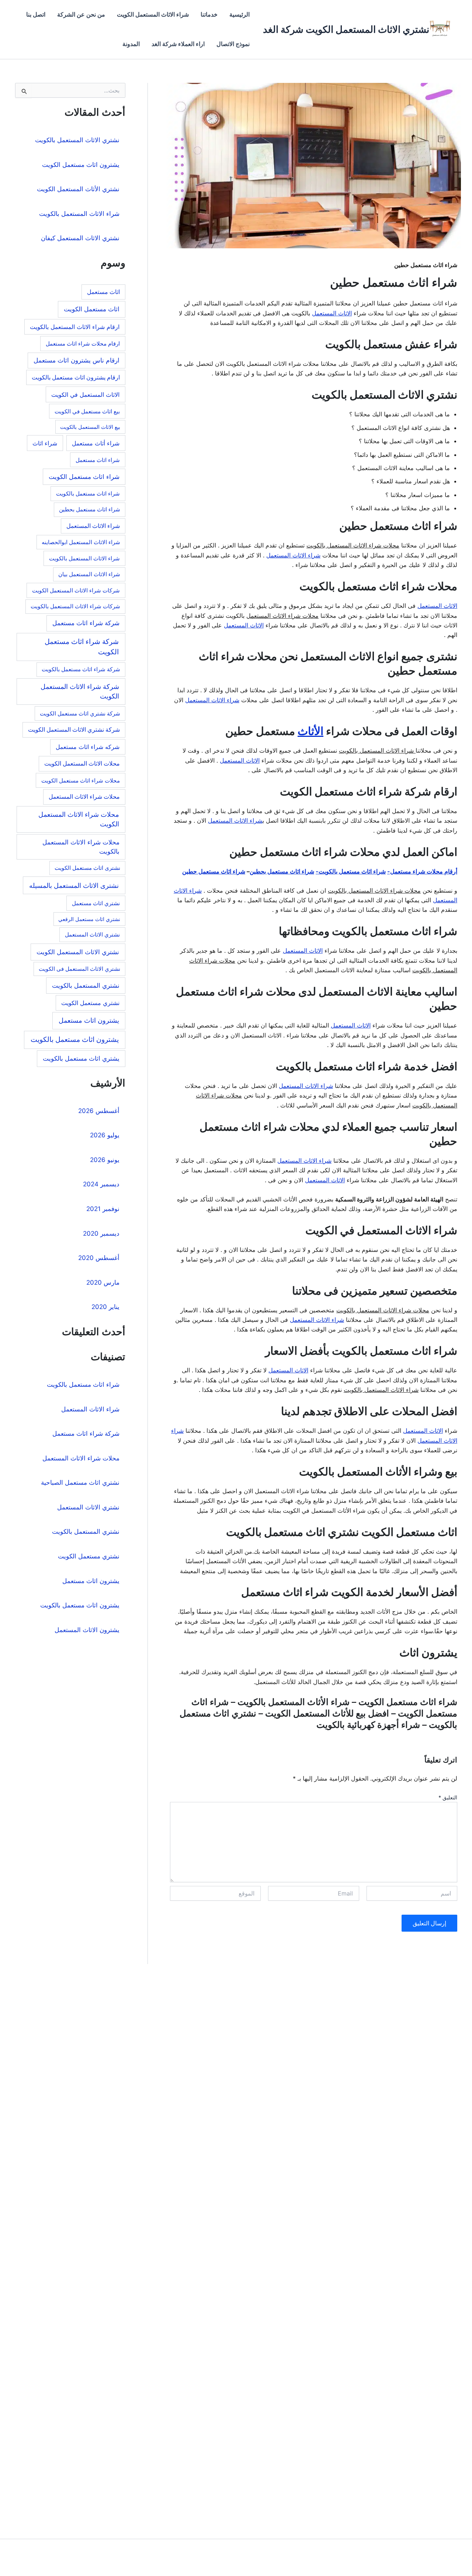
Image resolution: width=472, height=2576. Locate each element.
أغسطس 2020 (99, 1258)
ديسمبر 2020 (101, 1233)
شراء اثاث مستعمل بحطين (282, 871)
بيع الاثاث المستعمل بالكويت (90, 427)
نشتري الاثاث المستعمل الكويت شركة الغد (346, 29)
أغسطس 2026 (99, 1111)
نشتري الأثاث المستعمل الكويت (78, 189)
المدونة (131, 44)
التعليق (448, 1797)
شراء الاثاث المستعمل (293, 555)
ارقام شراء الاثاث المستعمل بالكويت (75, 327)
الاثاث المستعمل (332, 313)
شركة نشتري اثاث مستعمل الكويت (80, 714)
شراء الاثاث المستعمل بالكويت (79, 214)
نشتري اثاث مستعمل (96, 903)
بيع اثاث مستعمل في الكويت (87, 411)
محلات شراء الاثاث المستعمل (84, 797)
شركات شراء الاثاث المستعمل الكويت (76, 590)
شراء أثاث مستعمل (96, 443)
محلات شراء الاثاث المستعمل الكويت (79, 819)
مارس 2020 (103, 1282)
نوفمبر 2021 (103, 1209)
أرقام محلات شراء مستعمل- (422, 871)
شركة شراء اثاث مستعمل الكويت (82, 647)
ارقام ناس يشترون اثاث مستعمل (77, 360)
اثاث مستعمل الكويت (92, 309)
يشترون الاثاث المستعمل (87, 1630)
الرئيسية (240, 15)
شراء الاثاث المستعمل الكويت (153, 15)
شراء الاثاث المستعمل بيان (89, 574)
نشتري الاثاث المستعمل (92, 934)
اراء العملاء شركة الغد (178, 44)
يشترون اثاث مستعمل (89, 1020)
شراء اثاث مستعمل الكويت (84, 477)
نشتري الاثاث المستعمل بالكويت (77, 140)
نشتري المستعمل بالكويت (86, 986)
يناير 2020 (105, 1307)
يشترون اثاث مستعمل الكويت (81, 165)
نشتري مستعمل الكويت (90, 1003)
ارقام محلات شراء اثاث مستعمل (83, 344)
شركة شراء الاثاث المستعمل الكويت (80, 691)
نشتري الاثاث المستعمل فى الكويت (79, 969)
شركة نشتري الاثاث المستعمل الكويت (74, 730)
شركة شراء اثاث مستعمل (86, 623)
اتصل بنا (36, 15)
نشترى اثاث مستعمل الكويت (87, 868)
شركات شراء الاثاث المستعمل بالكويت (75, 606)
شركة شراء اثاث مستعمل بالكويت (81, 669)
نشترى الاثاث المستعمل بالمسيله (74, 885)
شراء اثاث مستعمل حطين (214, 871)
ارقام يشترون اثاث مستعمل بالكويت (76, 377)
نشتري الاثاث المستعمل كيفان (80, 238)
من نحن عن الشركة (81, 15)
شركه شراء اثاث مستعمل (88, 747)
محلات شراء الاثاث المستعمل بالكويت (81, 847)
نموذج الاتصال (233, 44)
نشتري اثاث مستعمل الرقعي (89, 919)
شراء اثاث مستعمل (98, 460)
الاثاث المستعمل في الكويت (85, 395)
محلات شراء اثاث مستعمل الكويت (81, 780)
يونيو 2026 (105, 1160)
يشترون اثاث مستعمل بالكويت (75, 1039)
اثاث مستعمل (103, 292)
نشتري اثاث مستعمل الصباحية (80, 1483)
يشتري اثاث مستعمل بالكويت (81, 1058)
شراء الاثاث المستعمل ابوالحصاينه (81, 542)
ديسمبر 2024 (101, 1184)
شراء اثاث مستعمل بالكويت (88, 493)
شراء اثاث (45, 443)
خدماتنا (209, 15)
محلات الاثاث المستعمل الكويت (82, 764)
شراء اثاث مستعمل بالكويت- (351, 871)
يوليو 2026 (105, 1135)
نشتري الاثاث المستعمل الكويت (78, 952)
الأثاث (310, 731)
